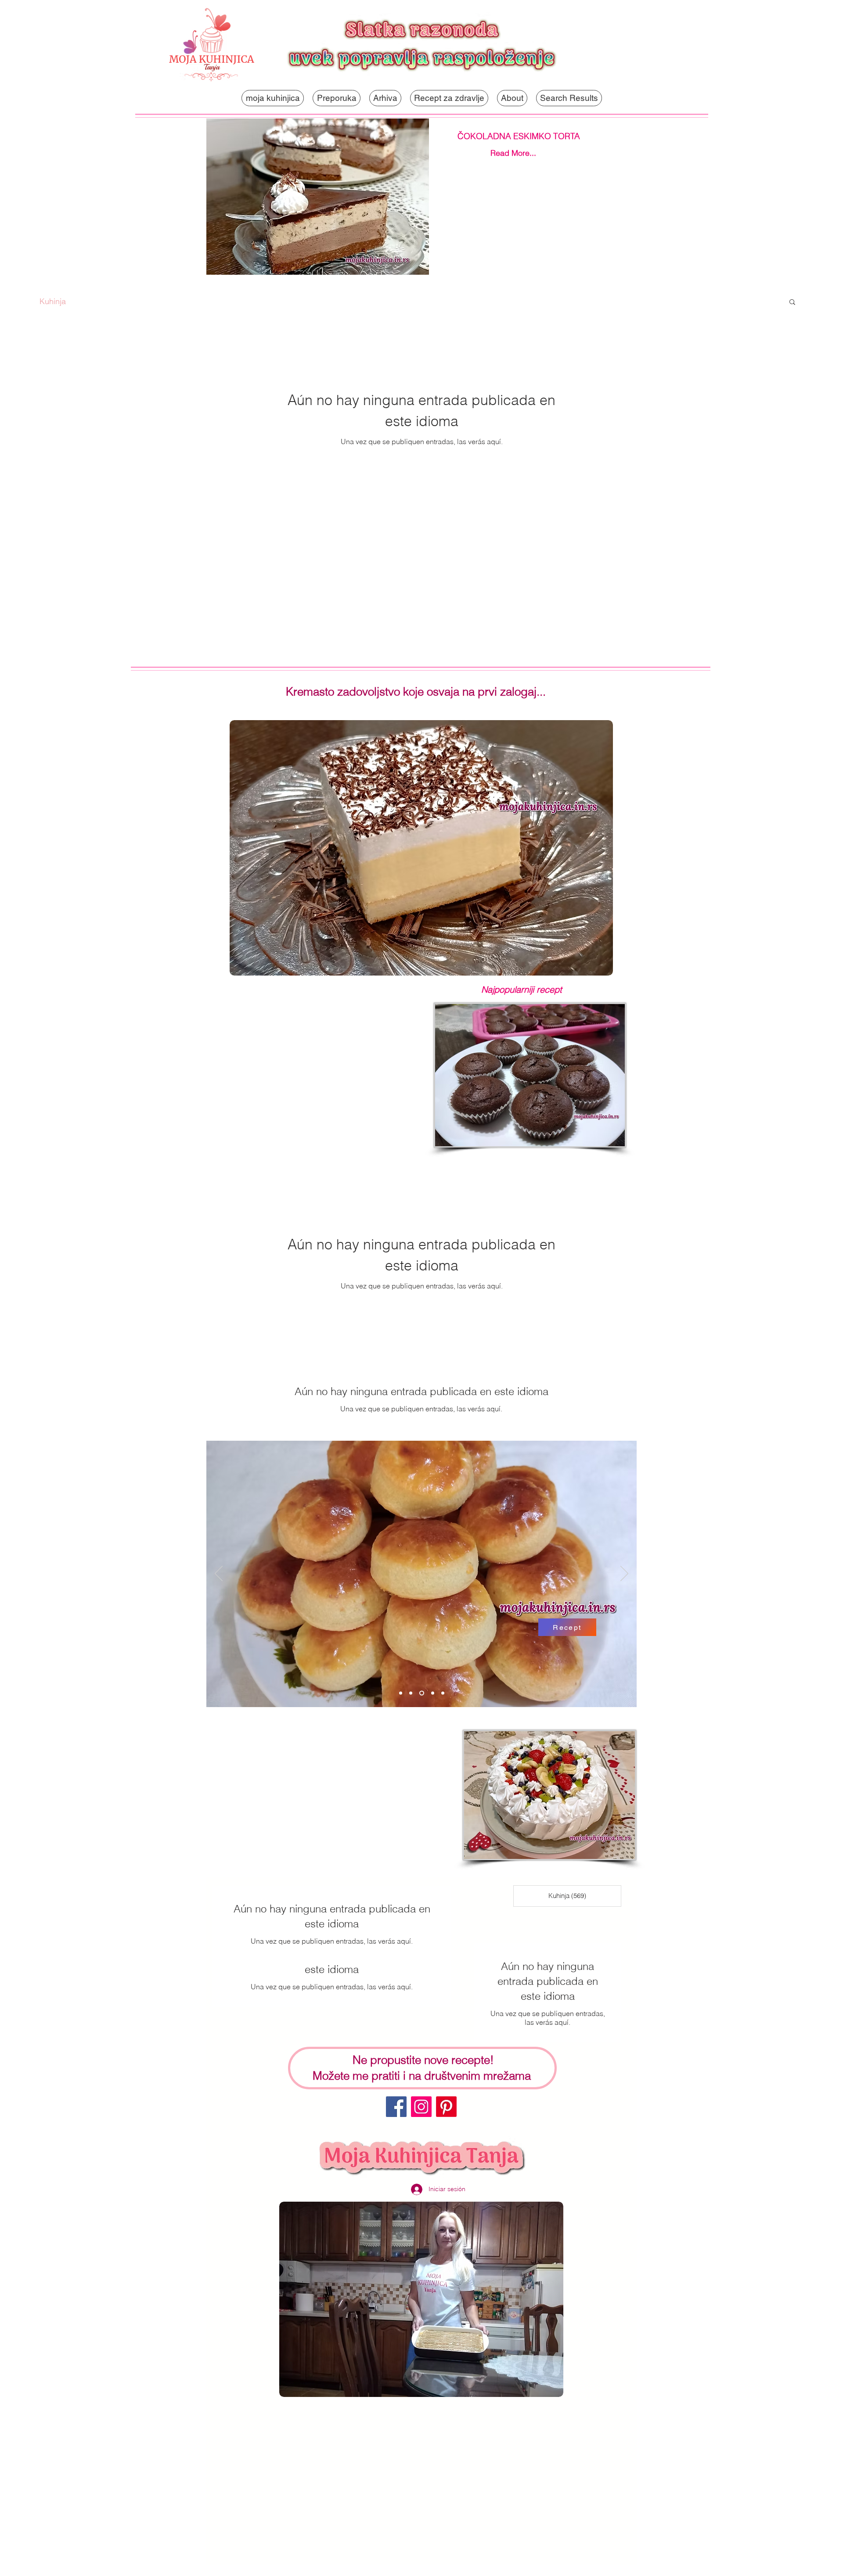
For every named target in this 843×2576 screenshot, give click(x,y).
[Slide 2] (411, 1693)
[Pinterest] (446, 2107)
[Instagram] (421, 2107)
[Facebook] (396, 2107)
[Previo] (219, 1574)
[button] (792, 303)
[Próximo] (624, 1574)
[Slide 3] (421, 1693)
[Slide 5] (443, 1693)
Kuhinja (53, 301)
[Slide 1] (401, 1693)
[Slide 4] (432, 1693)
